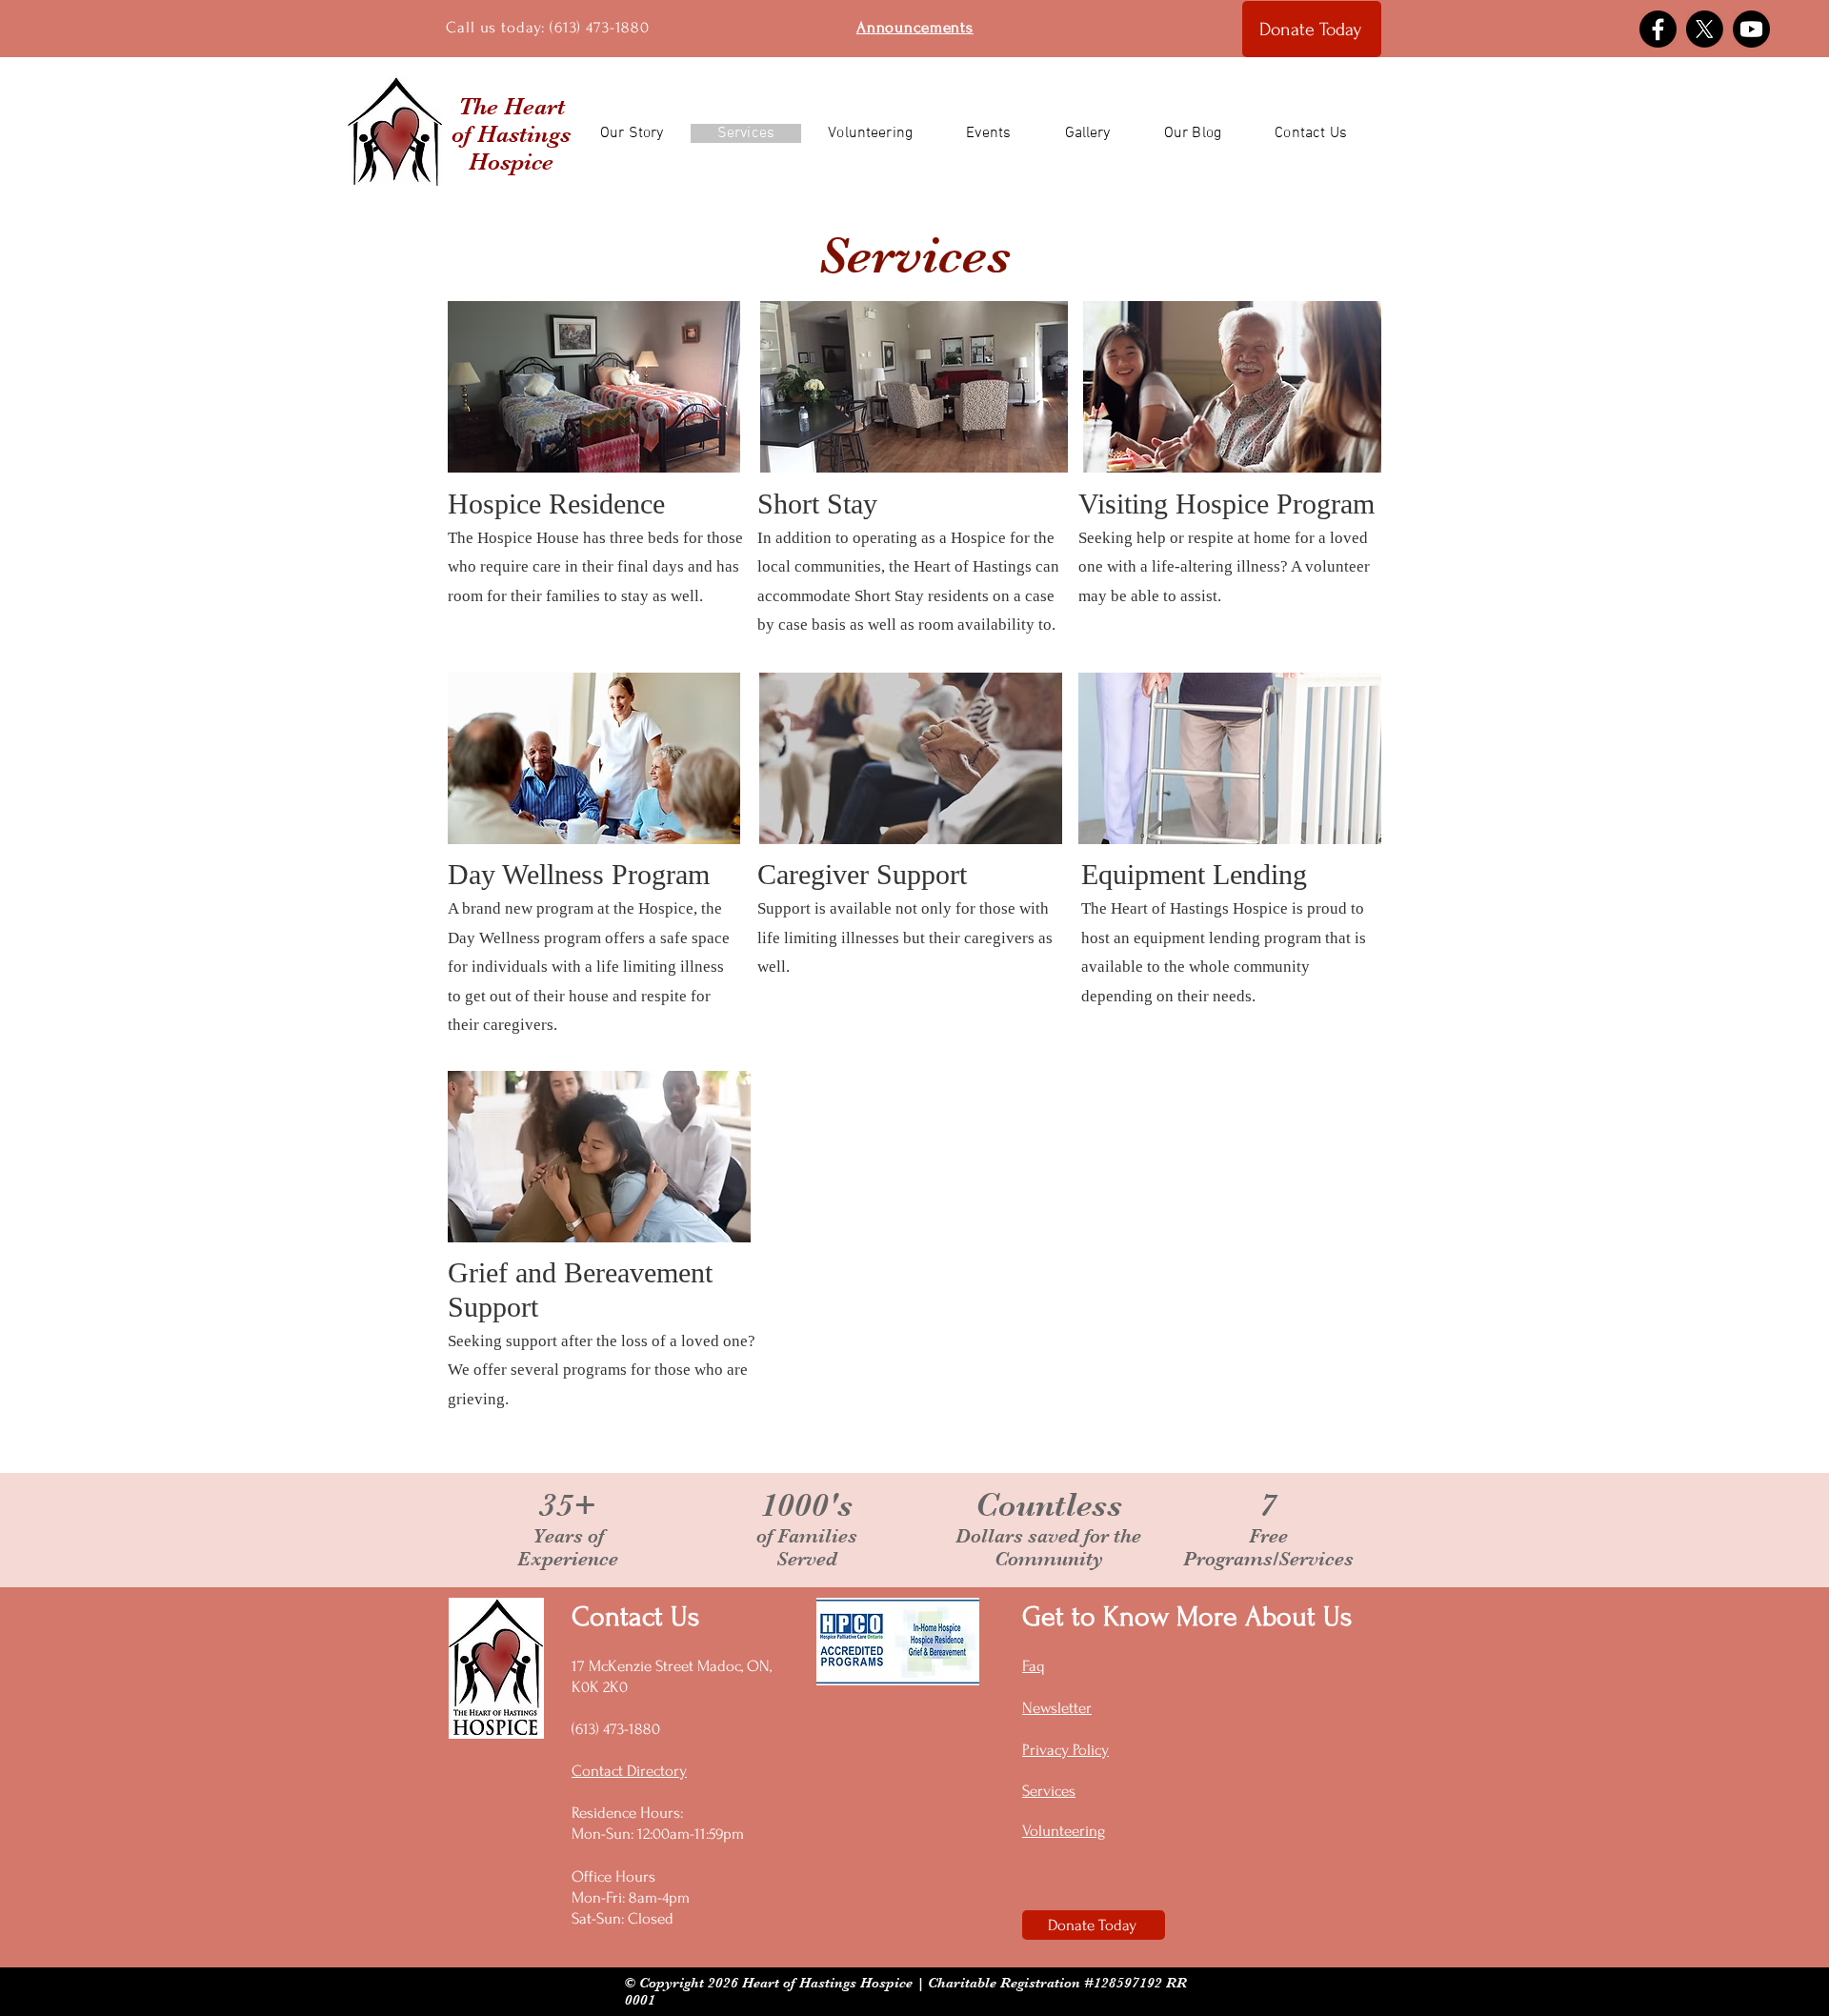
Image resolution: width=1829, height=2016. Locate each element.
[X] (1705, 29)
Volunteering (1064, 1831)
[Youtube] (1751, 29)
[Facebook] (1658, 29)
